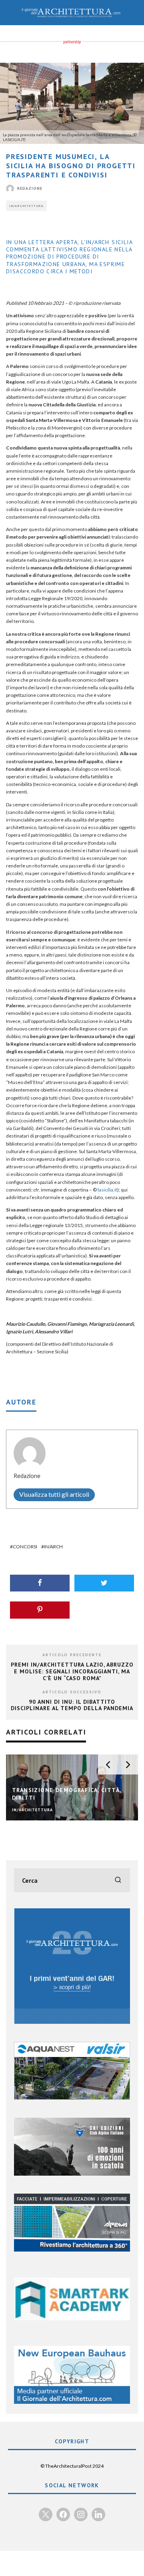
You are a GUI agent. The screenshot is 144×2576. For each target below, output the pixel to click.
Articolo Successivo (72, 1692)
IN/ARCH (53, 1547)
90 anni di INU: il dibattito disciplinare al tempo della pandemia (72, 1705)
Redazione (30, 188)
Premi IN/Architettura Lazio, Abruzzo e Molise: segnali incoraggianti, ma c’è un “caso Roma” (72, 1671)
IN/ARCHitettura (26, 206)
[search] (118, 1880)
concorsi (25, 1547)
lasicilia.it (107, 1190)
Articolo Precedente (72, 1655)
